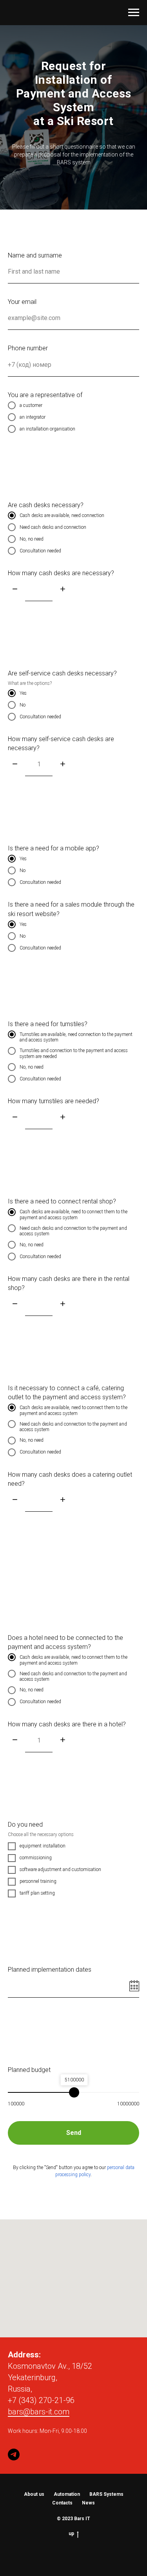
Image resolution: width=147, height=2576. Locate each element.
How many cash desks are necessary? (61, 573)
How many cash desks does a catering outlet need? (70, 1479)
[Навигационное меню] (134, 13)
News (88, 2503)
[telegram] (14, 2455)
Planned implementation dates (50, 1970)
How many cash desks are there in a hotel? (67, 1724)
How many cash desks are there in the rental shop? (69, 1283)
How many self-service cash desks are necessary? (61, 743)
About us (34, 2494)
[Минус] (15, 590)
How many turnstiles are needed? (54, 1101)
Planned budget (29, 2070)
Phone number (28, 348)
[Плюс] (63, 590)
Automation (67, 2494)
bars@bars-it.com (39, 2412)
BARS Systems (106, 2494)
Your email (22, 302)
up (71, 2534)
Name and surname (35, 255)
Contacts (62, 2503)
